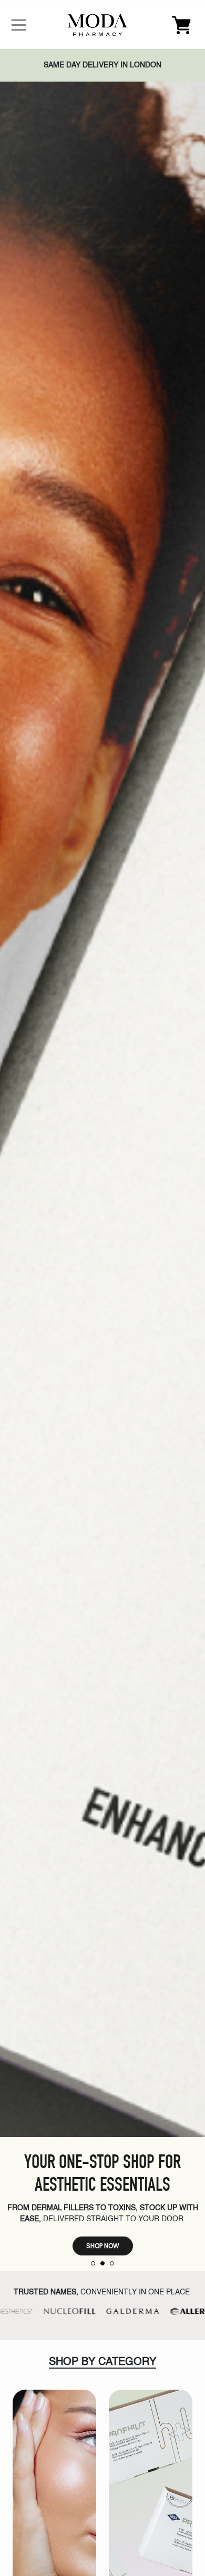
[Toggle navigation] (19, 25)
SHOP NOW (103, 2246)
